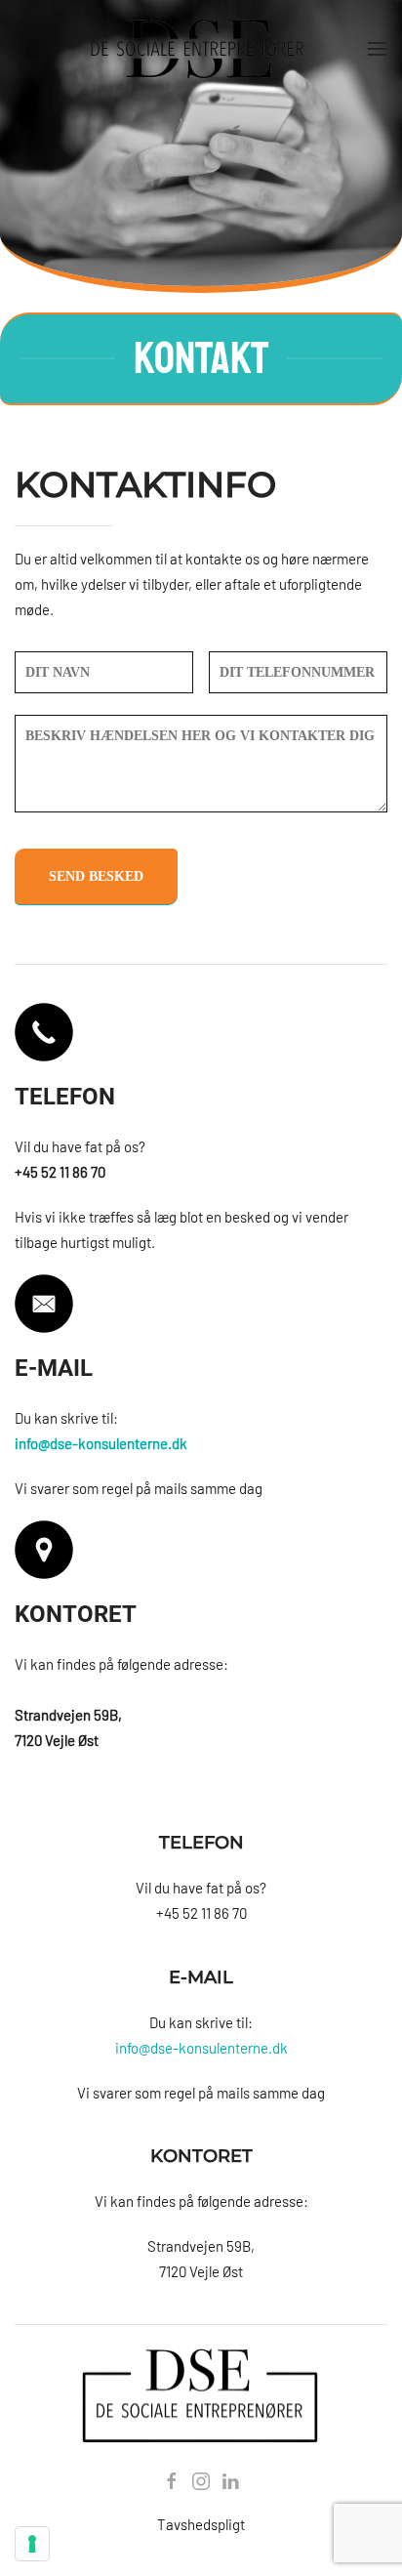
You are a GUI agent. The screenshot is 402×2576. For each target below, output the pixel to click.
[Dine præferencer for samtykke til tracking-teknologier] (32, 2544)
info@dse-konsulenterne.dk (201, 2048)
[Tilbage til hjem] (201, 49)
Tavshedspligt (201, 2524)
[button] (378, 49)
